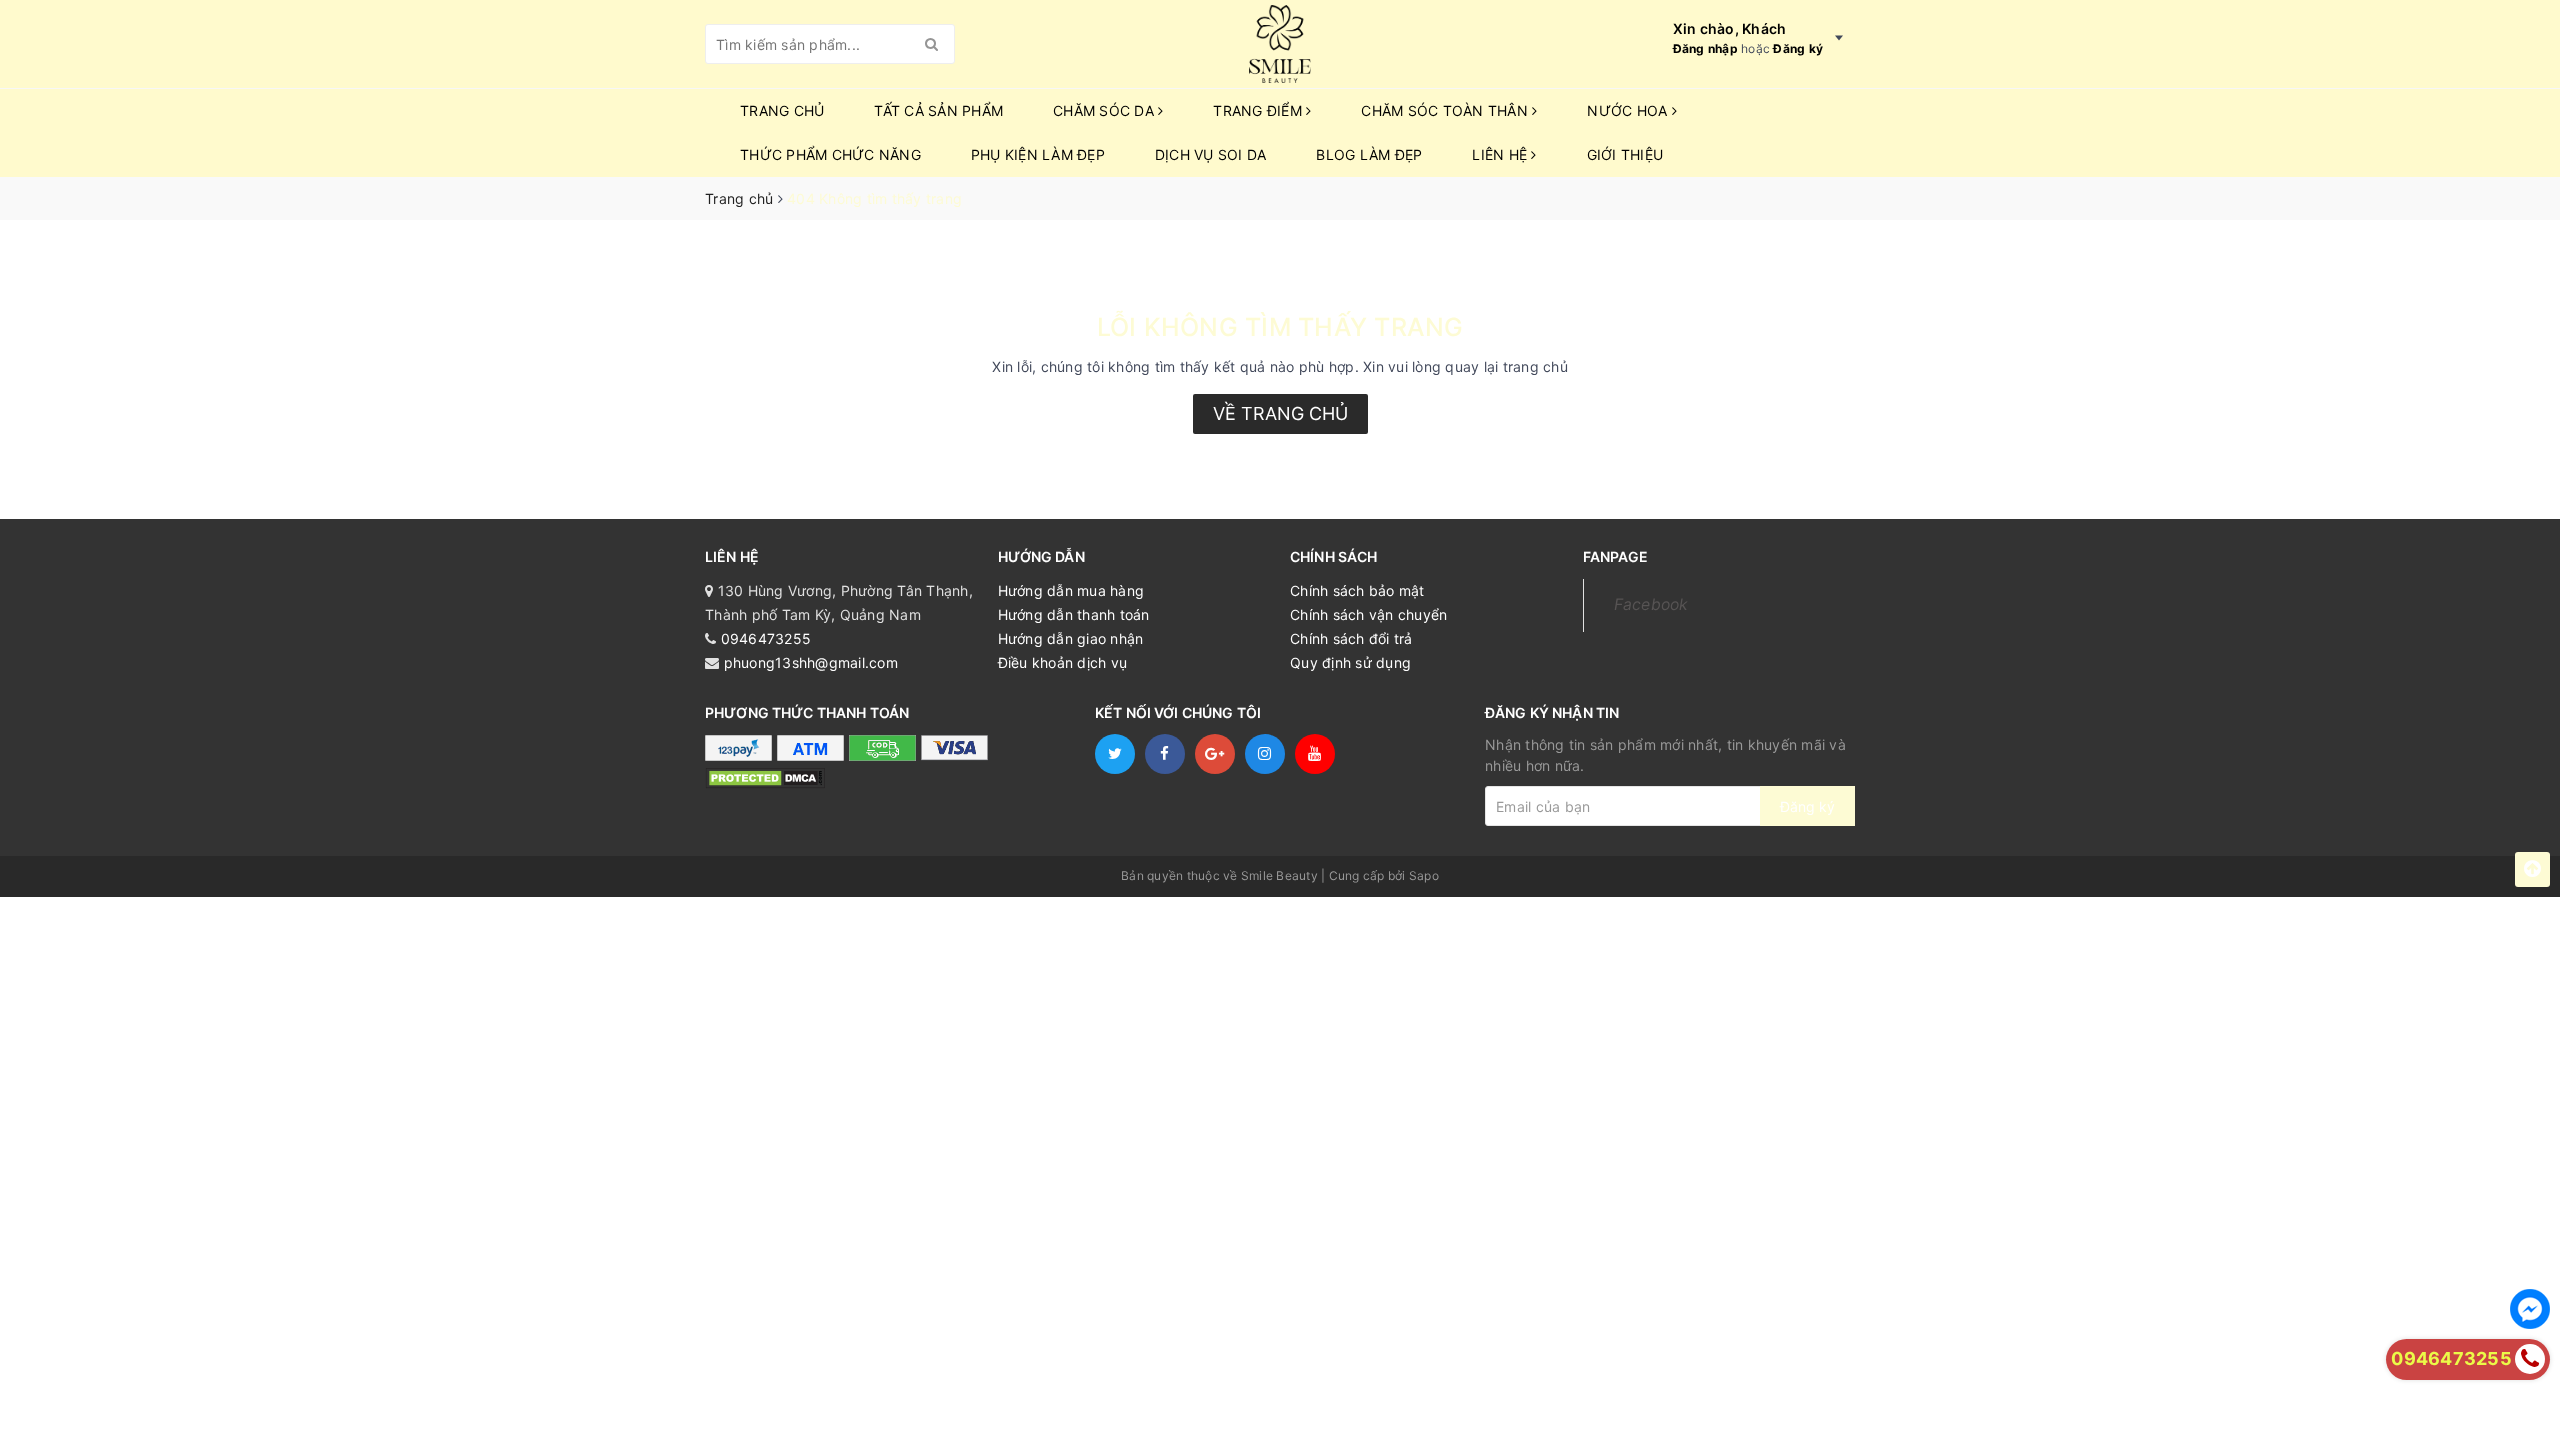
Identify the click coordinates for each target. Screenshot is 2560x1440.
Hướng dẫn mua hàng (1071, 590)
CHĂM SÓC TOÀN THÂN (1446, 110)
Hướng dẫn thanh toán (1074, 614)
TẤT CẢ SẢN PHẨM (938, 110)
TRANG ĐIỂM (1259, 110)
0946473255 (766, 638)
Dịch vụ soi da (1211, 154)
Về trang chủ (1280, 413)
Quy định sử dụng (1350, 662)
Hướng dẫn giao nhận (1071, 638)
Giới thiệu (1625, 154)
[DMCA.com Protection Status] (765, 777)
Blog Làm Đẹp (1369, 154)
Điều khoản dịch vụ (1063, 662)
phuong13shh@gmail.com (811, 662)
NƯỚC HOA (1629, 110)
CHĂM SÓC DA (1105, 110)
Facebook (1651, 604)
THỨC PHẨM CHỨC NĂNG (830, 154)
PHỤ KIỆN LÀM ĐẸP (1038, 154)
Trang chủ (782, 110)
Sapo (1424, 875)
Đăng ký (1798, 48)
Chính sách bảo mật (1357, 590)
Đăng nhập (1705, 48)
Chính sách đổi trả (1351, 638)
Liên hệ (1501, 154)
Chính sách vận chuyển (1368, 614)
